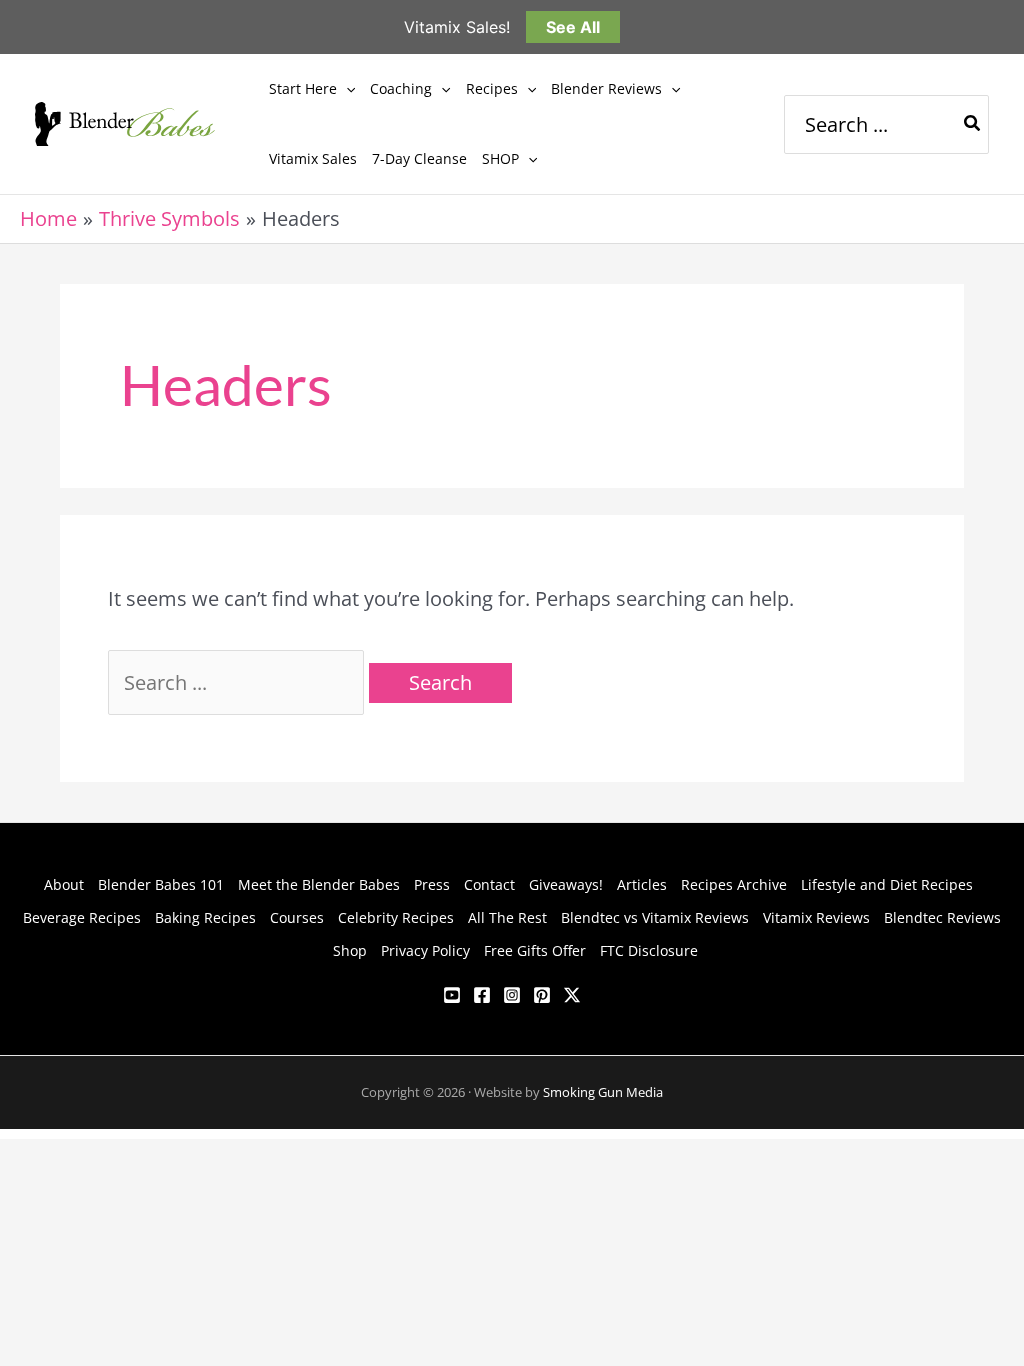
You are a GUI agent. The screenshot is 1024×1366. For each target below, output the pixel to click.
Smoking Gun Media (603, 1092)
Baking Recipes (205, 917)
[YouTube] (452, 995)
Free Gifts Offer (535, 950)
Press (432, 884)
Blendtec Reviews (942, 917)
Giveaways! (566, 884)
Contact (489, 884)
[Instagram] (512, 995)
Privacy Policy (425, 950)
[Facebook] (482, 995)
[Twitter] (572, 995)
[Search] (973, 124)
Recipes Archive (734, 884)
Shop (350, 950)
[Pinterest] (542, 995)
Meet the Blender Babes (319, 884)
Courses (297, 917)
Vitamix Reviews (816, 917)
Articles (642, 884)
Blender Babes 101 (161, 884)
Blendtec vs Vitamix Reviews (655, 917)
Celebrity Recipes (396, 917)
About (64, 884)
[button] (346, 89)
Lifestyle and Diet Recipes (887, 884)
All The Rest (507, 917)
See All (573, 27)
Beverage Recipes (82, 917)
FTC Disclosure (649, 950)
